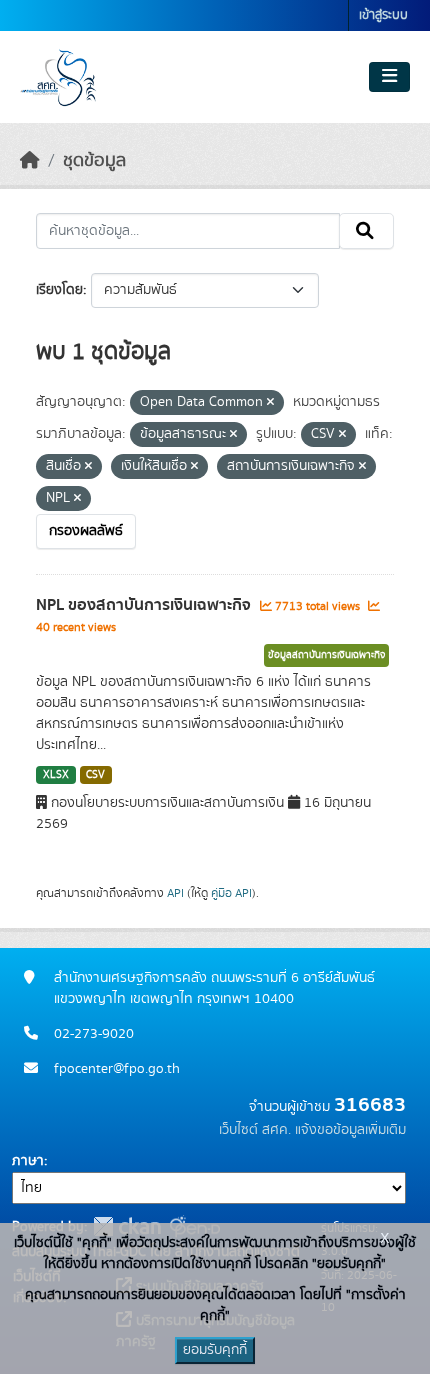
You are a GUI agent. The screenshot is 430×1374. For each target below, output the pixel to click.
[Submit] (366, 231)
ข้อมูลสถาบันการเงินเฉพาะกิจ (326, 655)
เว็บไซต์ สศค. (255, 1130)
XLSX (56, 775)
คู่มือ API (231, 893)
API (175, 893)
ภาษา (28, 1161)
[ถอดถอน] (270, 403)
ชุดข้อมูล (94, 161)
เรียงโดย (59, 290)
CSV (95, 775)
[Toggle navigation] (389, 77)
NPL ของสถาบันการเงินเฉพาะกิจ (145, 605)
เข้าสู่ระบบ (383, 15)
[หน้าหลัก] (30, 161)
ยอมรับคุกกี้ (215, 1350)
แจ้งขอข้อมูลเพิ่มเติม (350, 1130)
